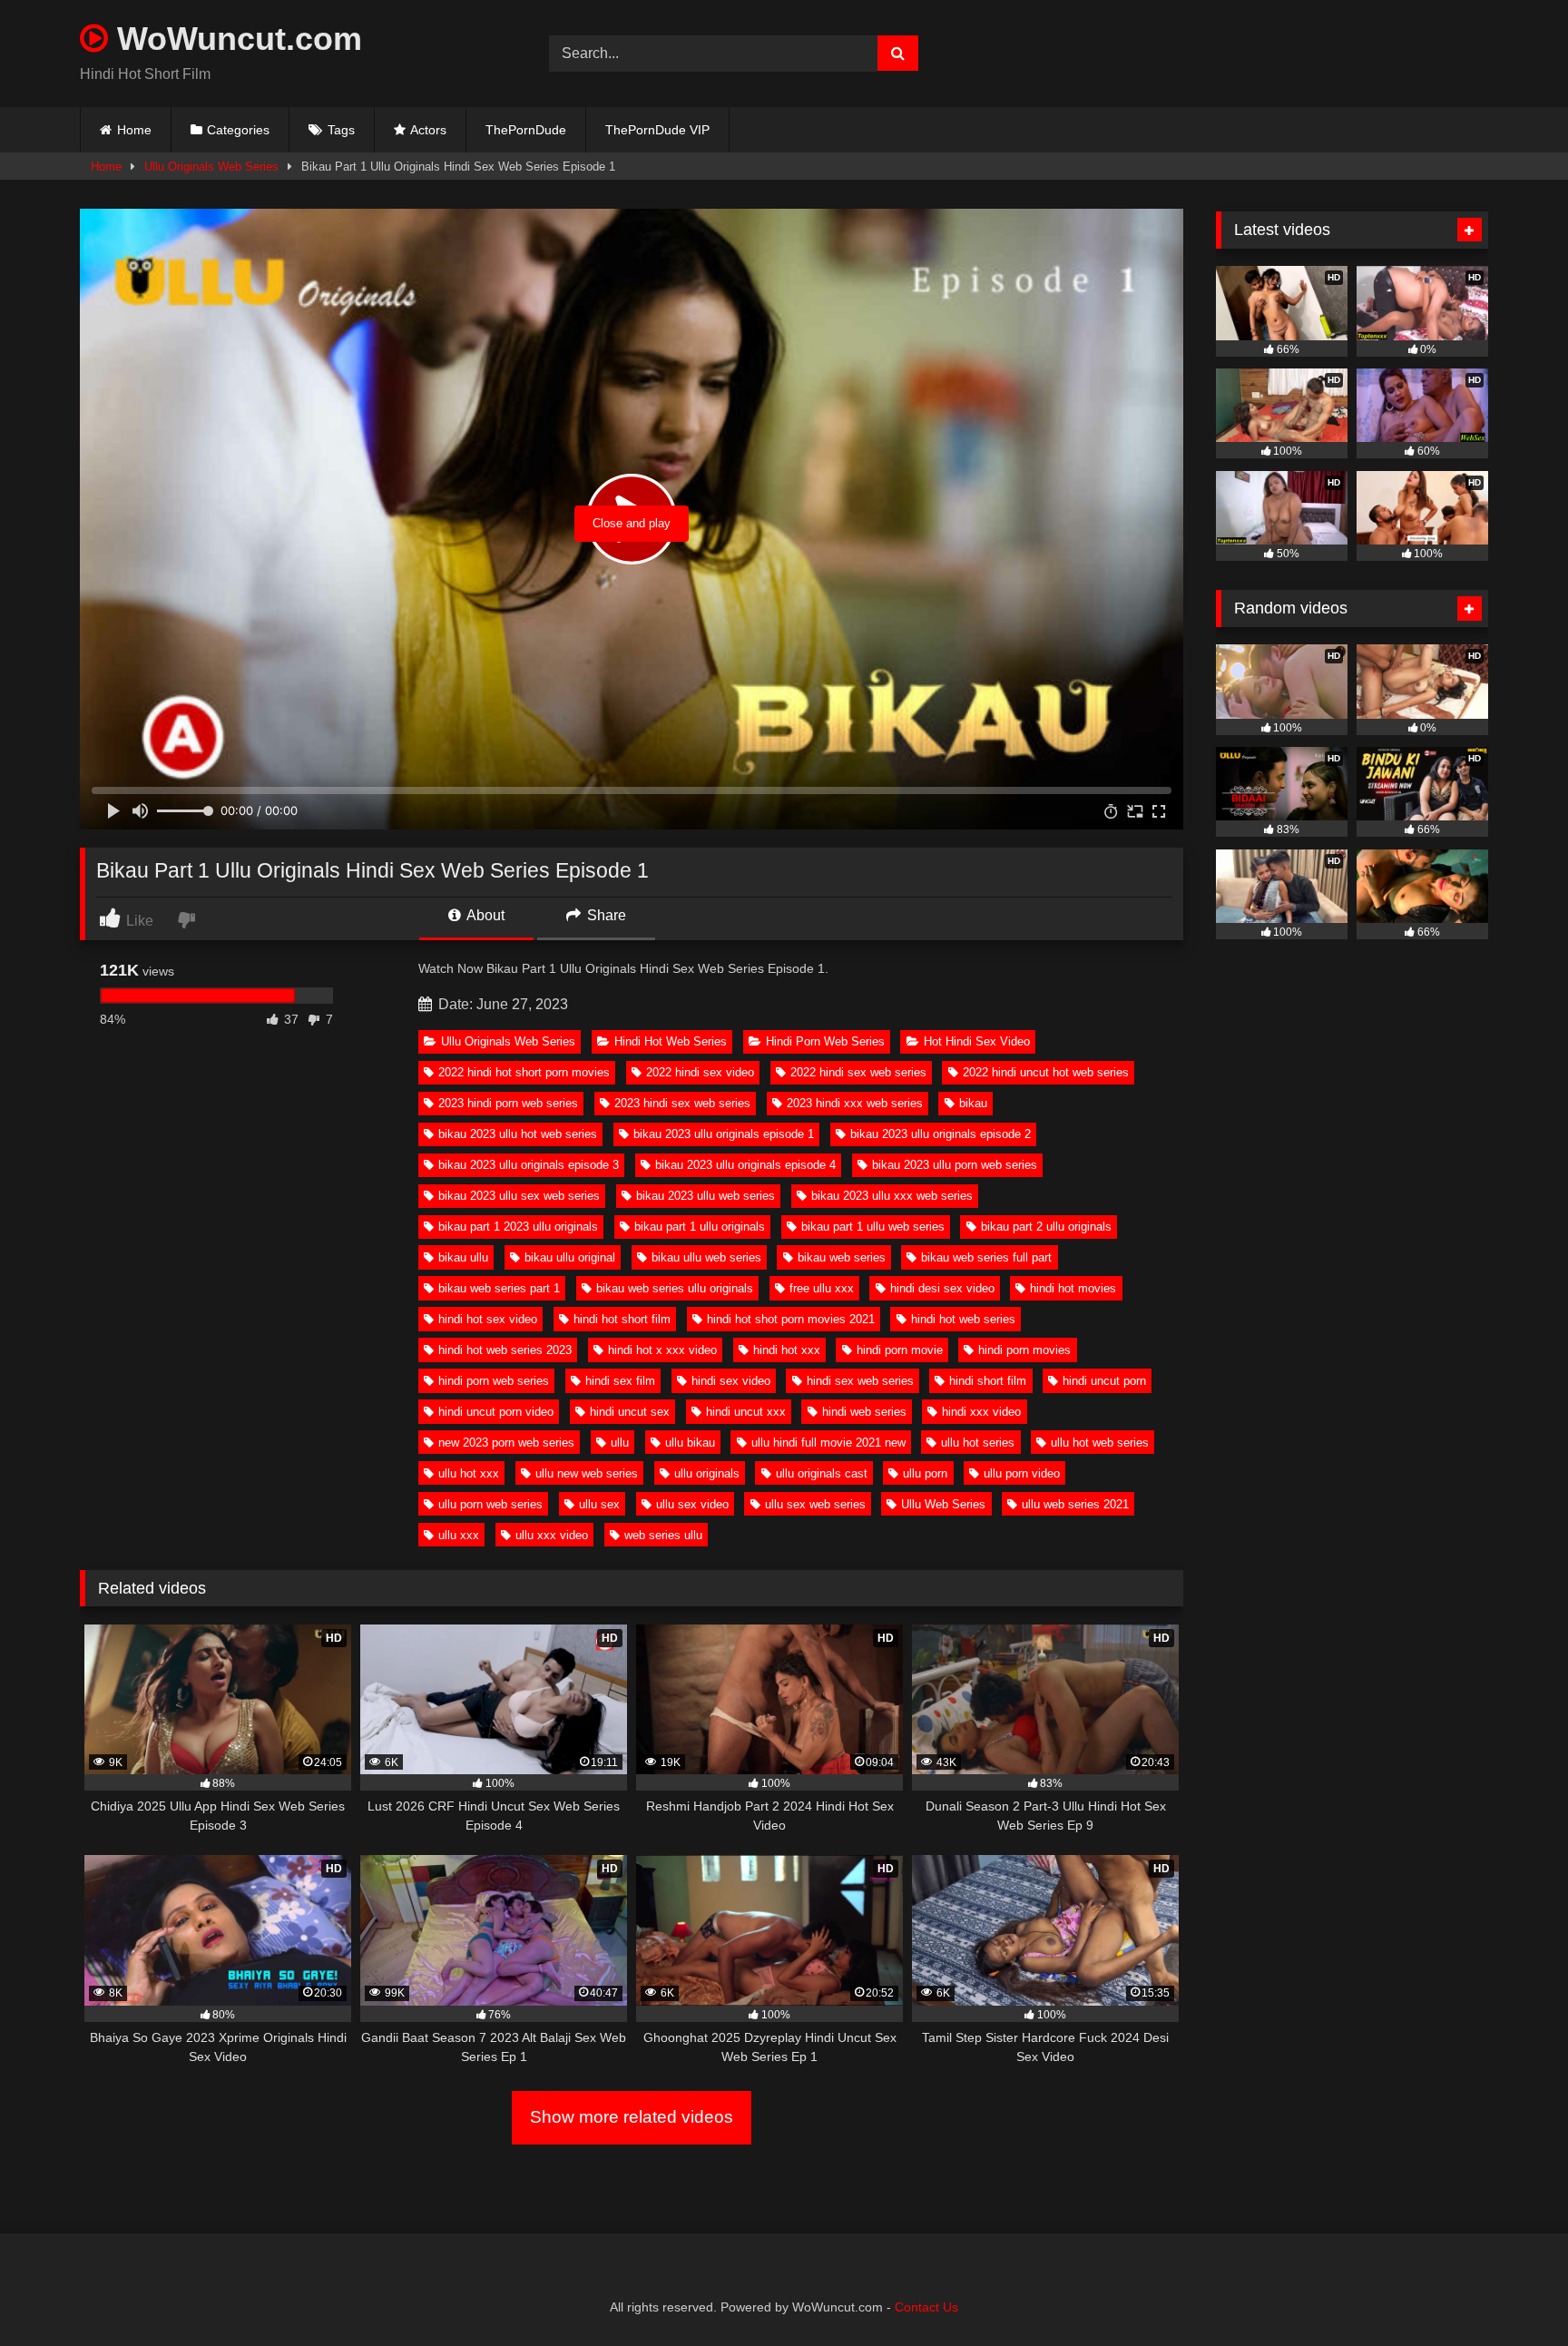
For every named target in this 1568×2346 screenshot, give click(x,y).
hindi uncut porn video (496, 1412)
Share (605, 915)
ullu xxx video (552, 1535)
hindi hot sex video (488, 1319)
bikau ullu (463, 1257)
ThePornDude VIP (657, 130)
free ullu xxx (822, 1288)
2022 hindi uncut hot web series (1046, 1072)
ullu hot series (978, 1443)
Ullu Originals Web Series (211, 167)
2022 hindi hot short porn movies (524, 1072)
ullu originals (707, 1473)
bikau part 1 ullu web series (873, 1227)
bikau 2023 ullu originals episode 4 (745, 1165)
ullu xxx (459, 1535)
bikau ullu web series (706, 1257)
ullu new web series (587, 1473)
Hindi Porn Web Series (825, 1041)
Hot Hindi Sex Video (977, 1041)
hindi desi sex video (942, 1288)
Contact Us (926, 2307)
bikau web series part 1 (499, 1288)
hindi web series (864, 1412)
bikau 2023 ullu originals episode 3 (529, 1165)
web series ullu (663, 1535)
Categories (238, 130)
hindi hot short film (622, 1319)
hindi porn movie (900, 1350)
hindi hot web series (963, 1319)
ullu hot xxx (469, 1473)
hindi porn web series (494, 1381)
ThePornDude (526, 130)
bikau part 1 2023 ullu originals (518, 1227)
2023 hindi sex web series (682, 1103)
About (484, 915)
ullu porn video (1022, 1473)
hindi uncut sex (630, 1412)
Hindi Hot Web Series (671, 1041)
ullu (620, 1443)
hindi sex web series (860, 1381)
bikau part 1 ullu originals (700, 1227)
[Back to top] (1512, 2292)
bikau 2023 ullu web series (706, 1196)
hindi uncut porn (1104, 1381)
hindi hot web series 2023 (505, 1350)
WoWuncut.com (235, 39)
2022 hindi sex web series (858, 1072)
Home (134, 130)
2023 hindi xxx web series (855, 1103)
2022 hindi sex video (700, 1072)
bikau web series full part (986, 1257)
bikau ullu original (570, 1257)
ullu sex (599, 1504)
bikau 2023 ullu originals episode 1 (724, 1134)
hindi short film (988, 1381)
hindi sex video (731, 1381)
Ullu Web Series (943, 1504)
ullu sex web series (815, 1504)
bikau (973, 1103)
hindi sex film (620, 1381)
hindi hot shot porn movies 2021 (791, 1319)
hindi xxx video (981, 1412)
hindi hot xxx (787, 1350)
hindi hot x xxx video (662, 1350)
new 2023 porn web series (506, 1443)
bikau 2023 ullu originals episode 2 (941, 1134)
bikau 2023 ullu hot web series (518, 1134)
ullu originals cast (822, 1473)
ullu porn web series (490, 1504)
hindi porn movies (1024, 1350)
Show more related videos (632, 2117)
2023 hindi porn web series (508, 1103)
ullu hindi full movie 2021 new (828, 1443)
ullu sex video (692, 1504)
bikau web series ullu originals (675, 1288)
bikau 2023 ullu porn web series (955, 1165)
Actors (428, 130)
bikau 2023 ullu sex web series (519, 1196)
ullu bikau (690, 1443)
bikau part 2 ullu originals (1046, 1227)
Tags (341, 130)
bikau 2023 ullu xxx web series (892, 1196)
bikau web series (842, 1257)
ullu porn (925, 1473)
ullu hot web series (1100, 1443)
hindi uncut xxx (746, 1412)
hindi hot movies (1073, 1288)
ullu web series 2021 (1075, 1504)
